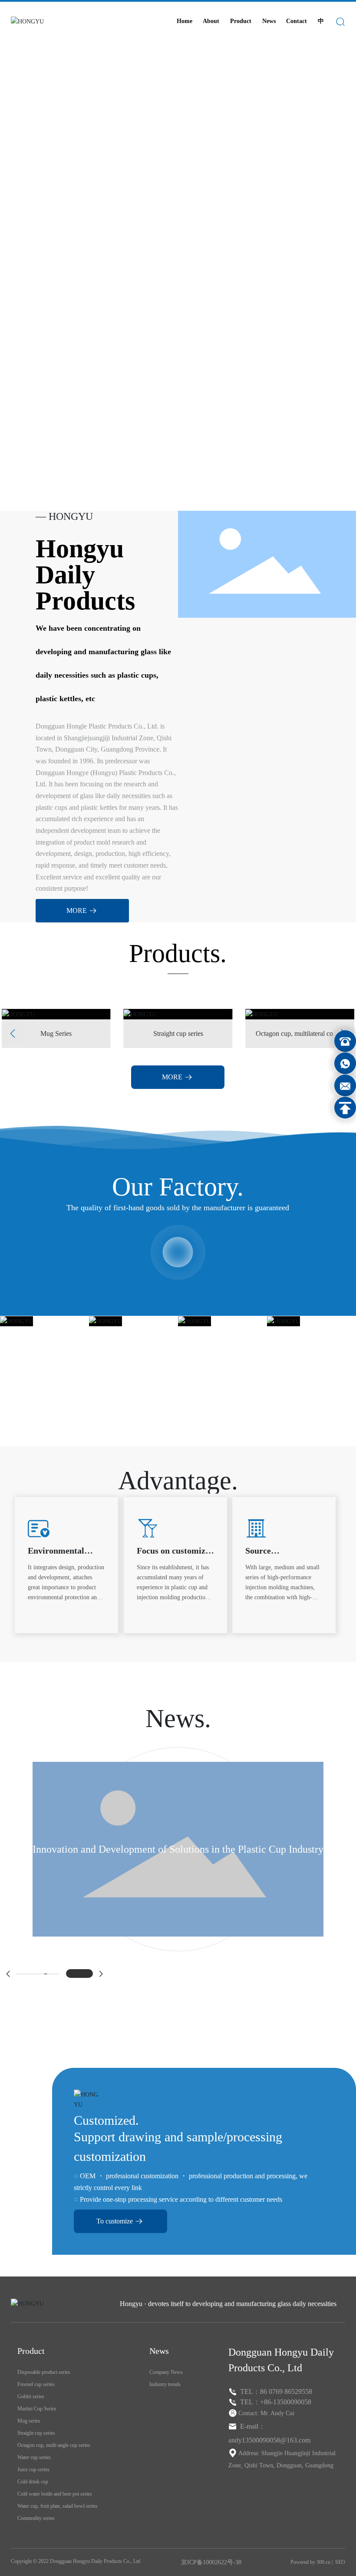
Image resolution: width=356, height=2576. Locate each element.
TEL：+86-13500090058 (276, 2402)
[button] (42, 486)
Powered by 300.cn (310, 2562)
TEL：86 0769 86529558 (276, 2391)
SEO (340, 2562)
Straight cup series (151, 1034)
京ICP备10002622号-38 (211, 2562)
